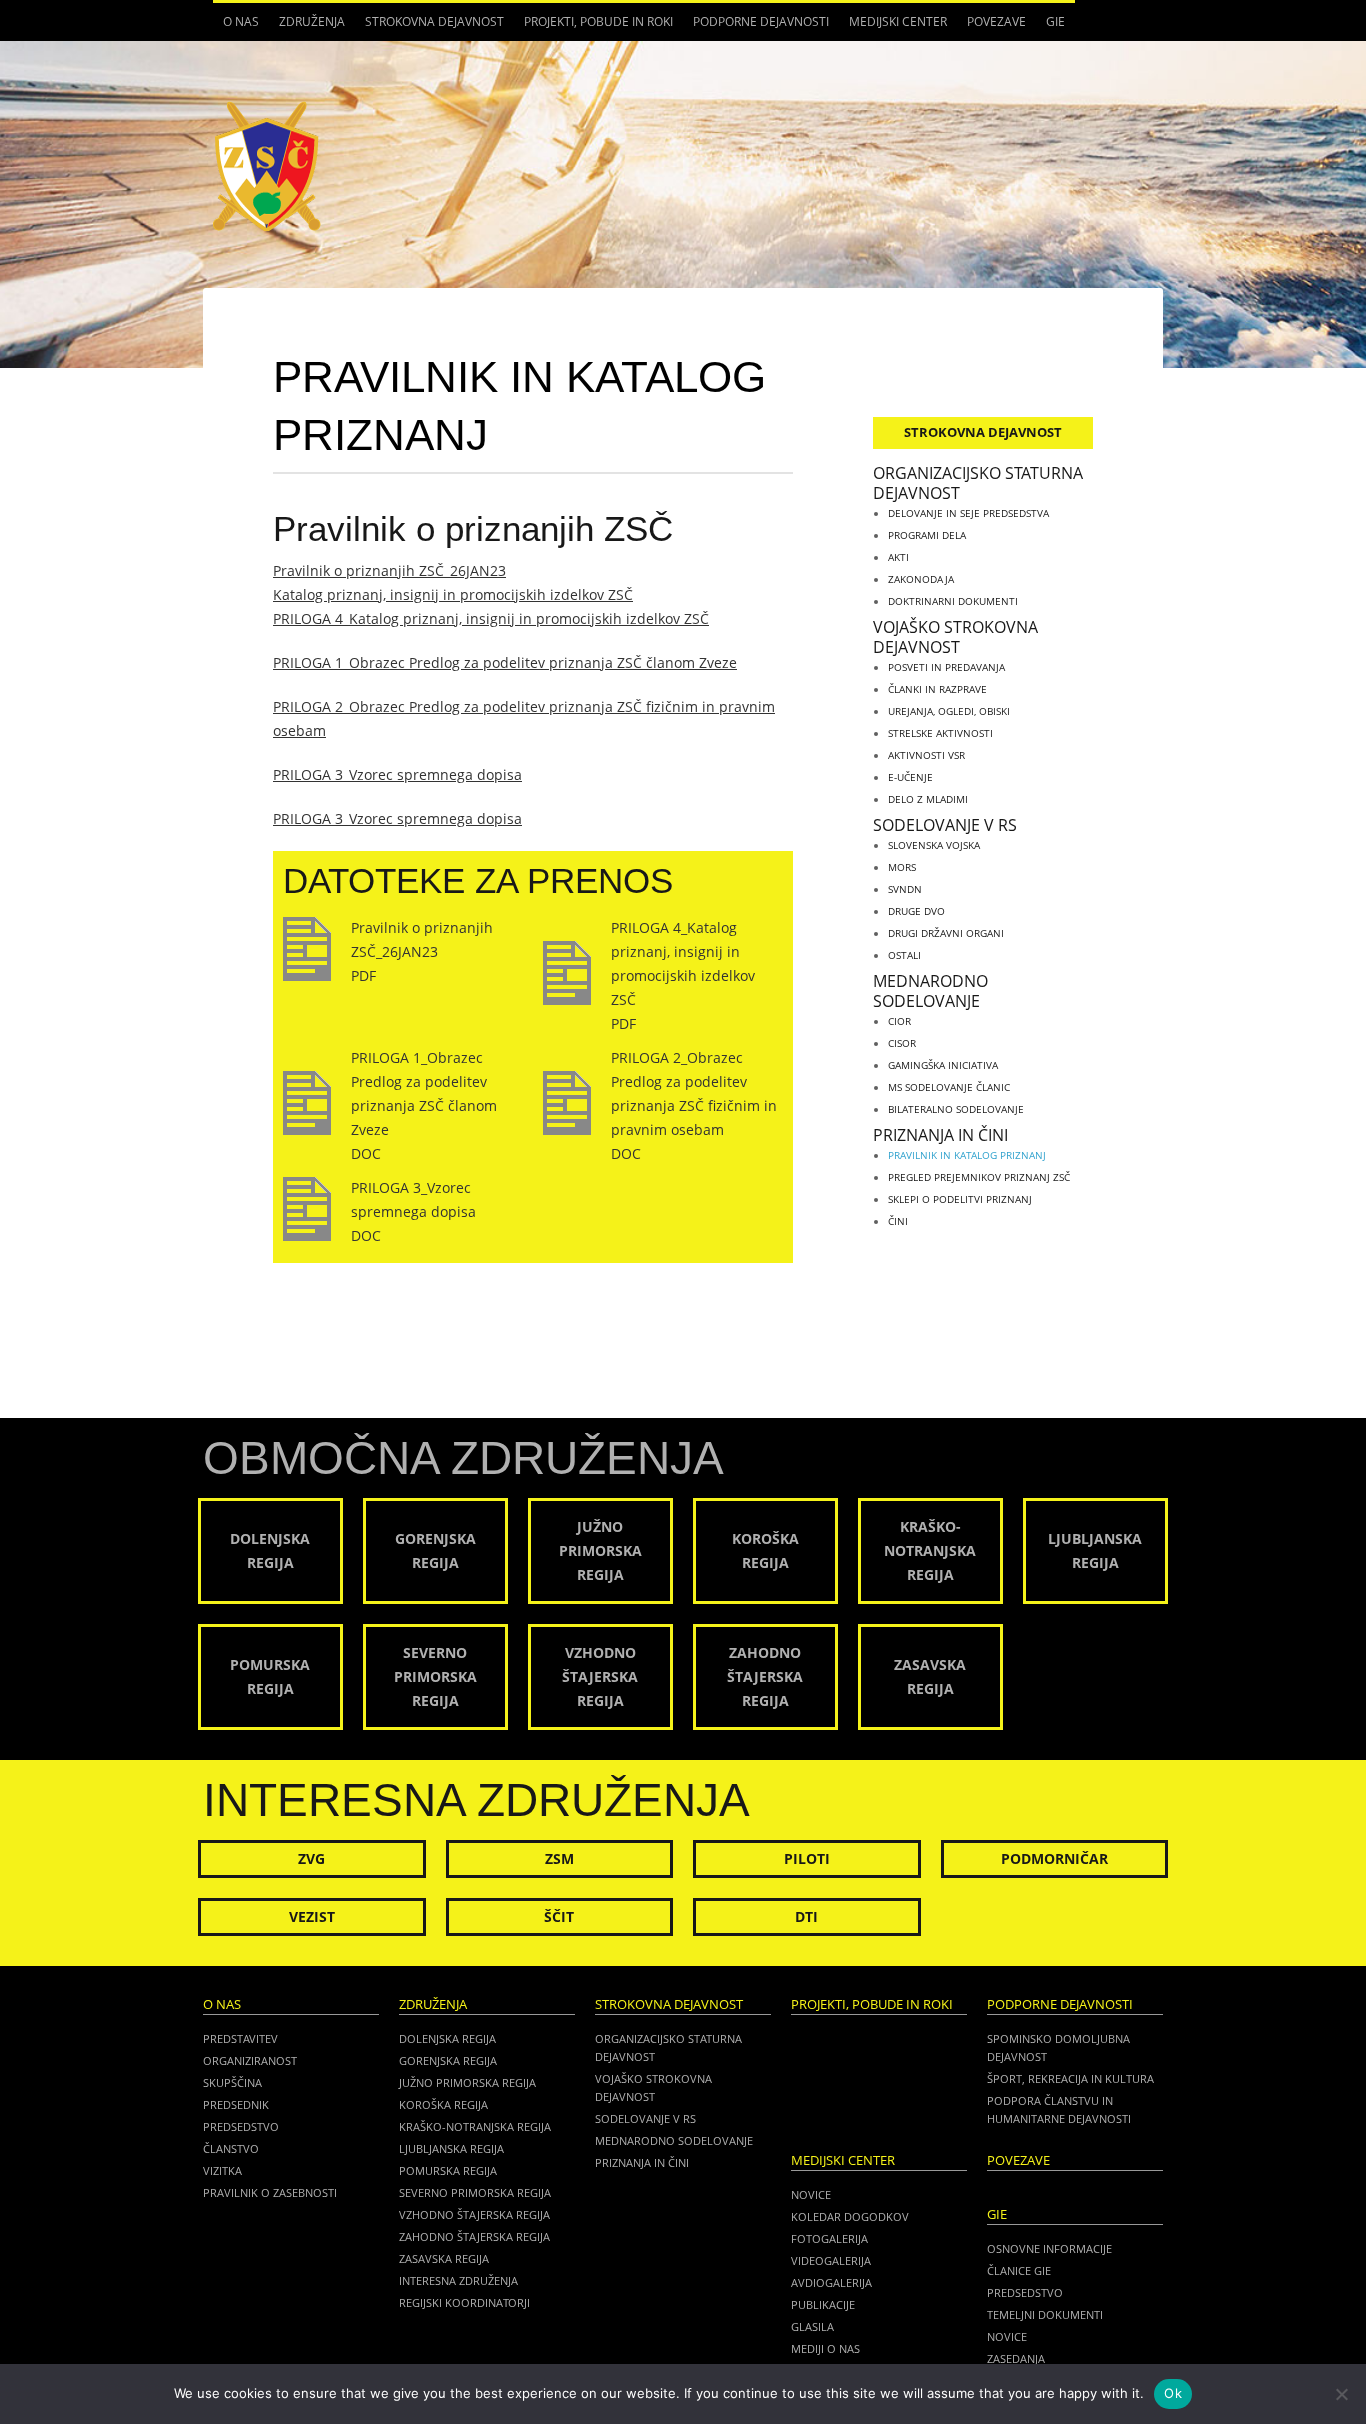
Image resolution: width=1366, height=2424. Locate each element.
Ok (1173, 2393)
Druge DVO (916, 911)
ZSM (559, 1858)
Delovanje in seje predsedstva (968, 513)
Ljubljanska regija (451, 2148)
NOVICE (1007, 2336)
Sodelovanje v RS (945, 825)
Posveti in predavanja (946, 667)
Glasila (812, 2326)
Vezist (312, 1916)
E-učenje (910, 777)
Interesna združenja (458, 2280)
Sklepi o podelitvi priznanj (960, 1199)
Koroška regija (443, 2104)
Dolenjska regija (447, 2038)
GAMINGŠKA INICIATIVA (943, 1065)
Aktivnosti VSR (926, 755)
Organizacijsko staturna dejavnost (978, 483)
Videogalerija (831, 2260)
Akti (898, 557)
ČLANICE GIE (1019, 2270)
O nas (236, 27)
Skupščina (232, 2082)
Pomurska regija (448, 2170)
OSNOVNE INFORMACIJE (1049, 2248)
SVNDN (905, 889)
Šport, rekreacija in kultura (1070, 2078)
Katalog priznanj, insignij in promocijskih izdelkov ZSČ (453, 594)
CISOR (902, 1043)
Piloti (807, 1858)
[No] (1341, 2394)
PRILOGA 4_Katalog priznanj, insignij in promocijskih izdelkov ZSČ (491, 618)
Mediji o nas (825, 2348)
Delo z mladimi (928, 799)
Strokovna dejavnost (429, 27)
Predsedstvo (241, 2126)
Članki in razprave (937, 689)
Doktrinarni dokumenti (953, 601)
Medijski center (893, 27)
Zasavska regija (444, 2258)
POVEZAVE (996, 21)
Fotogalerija (829, 2238)
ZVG (311, 1858)
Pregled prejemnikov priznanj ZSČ (979, 1177)
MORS (902, 867)
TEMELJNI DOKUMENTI (1045, 2314)
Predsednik (236, 2104)
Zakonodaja (921, 579)
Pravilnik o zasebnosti (270, 2192)
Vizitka (222, 2170)
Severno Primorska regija (475, 2192)
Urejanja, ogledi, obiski (949, 711)
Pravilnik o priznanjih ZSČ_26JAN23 (389, 570)
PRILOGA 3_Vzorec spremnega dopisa (397, 774)
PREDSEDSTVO (1025, 2292)
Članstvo (231, 2148)
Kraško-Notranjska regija (475, 2126)
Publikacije (823, 2304)
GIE (1050, 27)
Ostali (904, 955)
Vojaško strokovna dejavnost (955, 637)
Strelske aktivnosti (940, 733)
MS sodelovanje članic (949, 1087)
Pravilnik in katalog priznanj (967, 1155)
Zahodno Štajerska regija (474, 2236)
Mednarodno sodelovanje (930, 991)
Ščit (559, 1916)
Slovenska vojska (934, 845)
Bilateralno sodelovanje (956, 1109)
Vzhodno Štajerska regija (474, 2214)
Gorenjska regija (448, 2060)
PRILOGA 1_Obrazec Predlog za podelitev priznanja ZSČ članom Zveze (505, 662)
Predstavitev (240, 2038)
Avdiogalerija (831, 2282)
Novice (811, 2194)
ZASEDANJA (1016, 2358)
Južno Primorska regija (467, 2082)
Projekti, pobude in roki (598, 21)
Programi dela (927, 535)
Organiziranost (250, 2060)
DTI (806, 1916)
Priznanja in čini (940, 1135)
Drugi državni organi (946, 933)
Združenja (307, 27)
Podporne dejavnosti (756, 27)
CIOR (899, 1021)
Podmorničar (1054, 1858)
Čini (898, 1221)
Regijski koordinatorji (464, 2302)
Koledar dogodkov (850, 2216)
